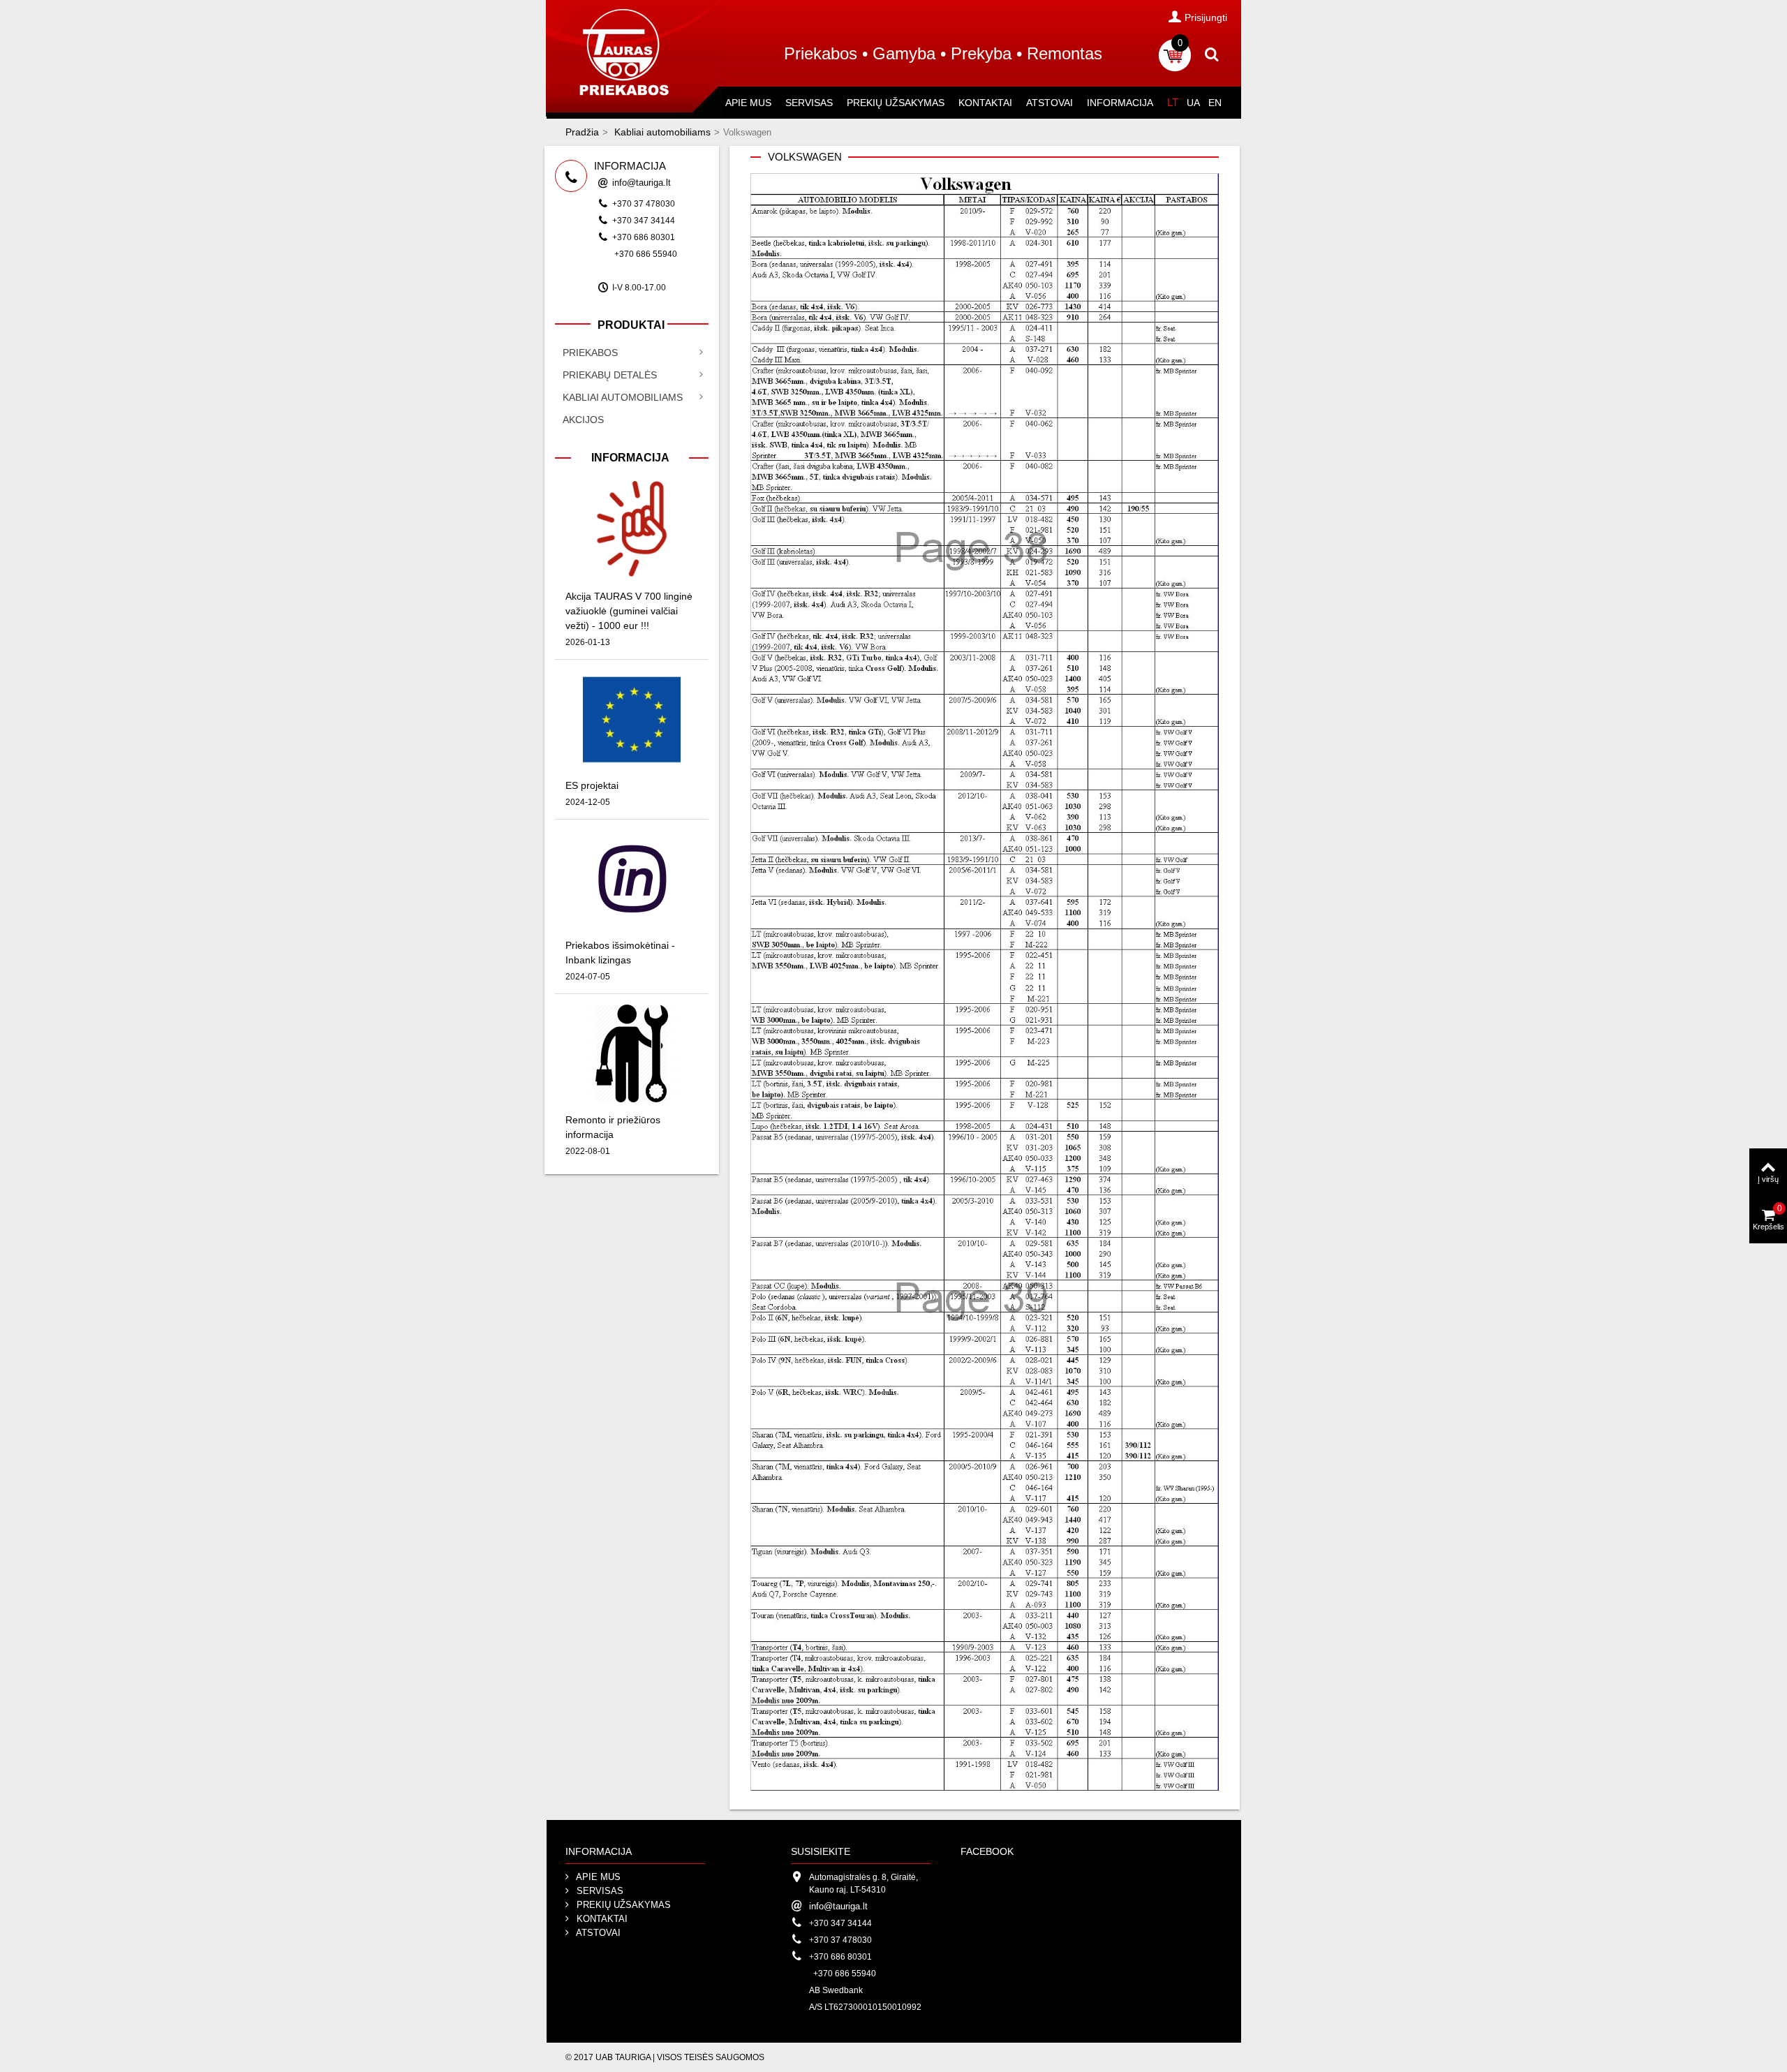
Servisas (809, 103)
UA (1193, 103)
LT (1173, 102)
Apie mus (748, 103)
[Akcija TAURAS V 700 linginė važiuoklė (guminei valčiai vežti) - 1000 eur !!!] (632, 529)
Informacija (1120, 103)
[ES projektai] (632, 718)
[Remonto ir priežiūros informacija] (632, 1052)
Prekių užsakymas (896, 103)
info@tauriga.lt (642, 183)
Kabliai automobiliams (662, 132)
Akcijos (583, 420)
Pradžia (582, 132)
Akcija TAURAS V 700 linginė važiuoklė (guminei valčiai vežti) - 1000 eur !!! (629, 611)
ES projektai (592, 785)
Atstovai (1050, 103)
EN (1215, 103)
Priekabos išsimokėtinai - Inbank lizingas (620, 953)
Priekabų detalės (610, 375)
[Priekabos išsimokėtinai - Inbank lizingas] (632, 878)
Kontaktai (985, 103)
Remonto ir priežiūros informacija (613, 1127)
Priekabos (590, 353)
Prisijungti (1206, 17)
